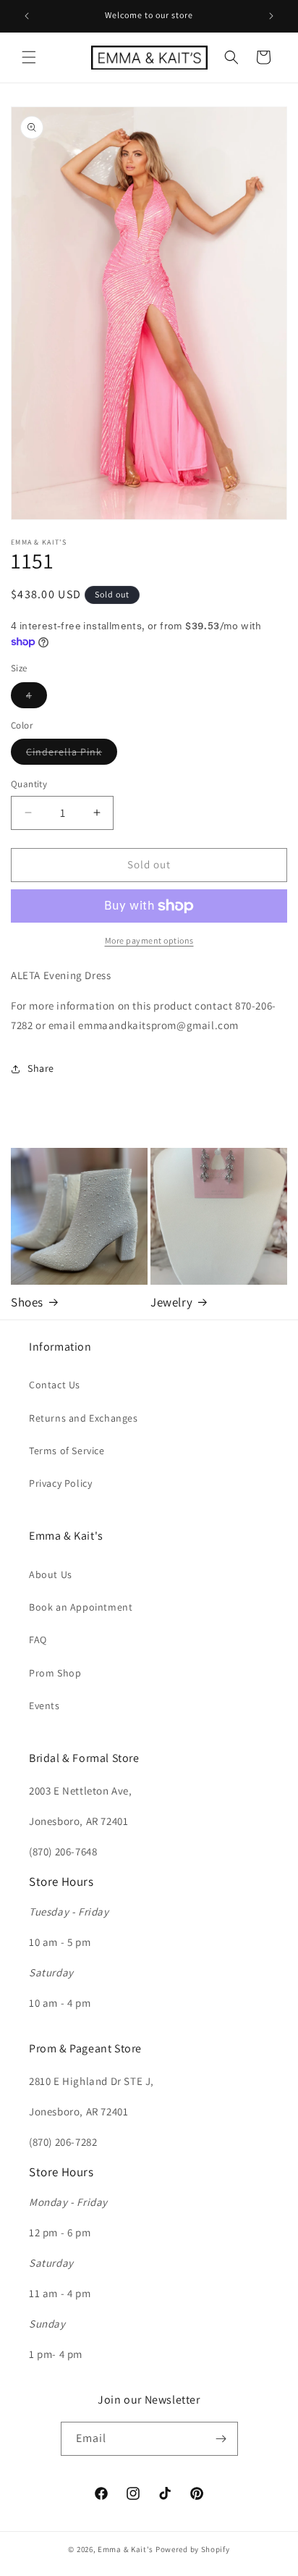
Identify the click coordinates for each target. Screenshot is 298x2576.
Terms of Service (67, 1451)
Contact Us (55, 1385)
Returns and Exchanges (84, 1418)
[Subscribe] (221, 2439)
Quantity (29, 784)
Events (44, 1706)
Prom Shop (55, 1673)
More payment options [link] (149, 940)
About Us (51, 1574)
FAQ (38, 1640)
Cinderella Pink (72, 755)
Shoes (27, 1302)
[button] (29, 57)
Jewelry (171, 1302)
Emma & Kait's (125, 2549)
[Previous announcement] (27, 16)
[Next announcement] (271, 16)
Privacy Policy (60, 1483)
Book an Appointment (81, 1607)
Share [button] (41, 1068)
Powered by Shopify (193, 2549)
